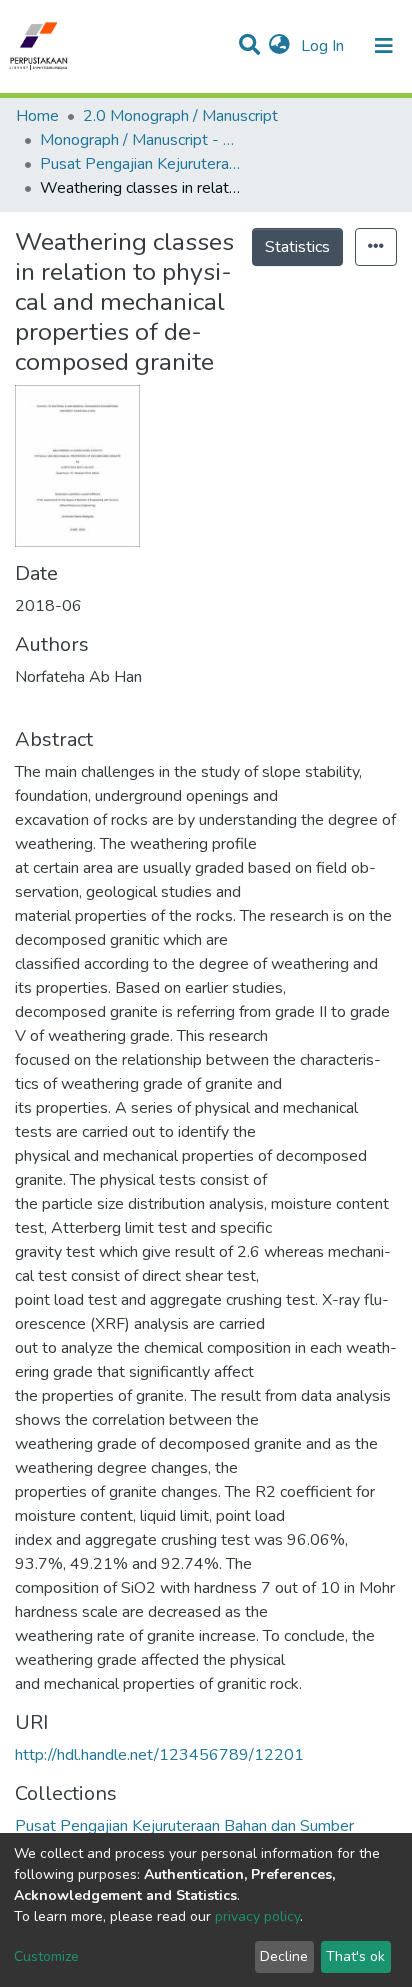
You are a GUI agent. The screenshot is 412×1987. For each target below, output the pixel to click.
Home (37, 116)
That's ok (355, 1956)
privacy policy (257, 1916)
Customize (46, 1956)
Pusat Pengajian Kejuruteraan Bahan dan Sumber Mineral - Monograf (140, 164)
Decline (284, 1956)
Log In (324, 46)
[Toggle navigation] (384, 46)
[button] (279, 46)
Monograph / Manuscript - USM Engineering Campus (140, 140)
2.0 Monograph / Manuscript (180, 116)
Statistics (297, 247)
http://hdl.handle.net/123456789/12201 (159, 1755)
